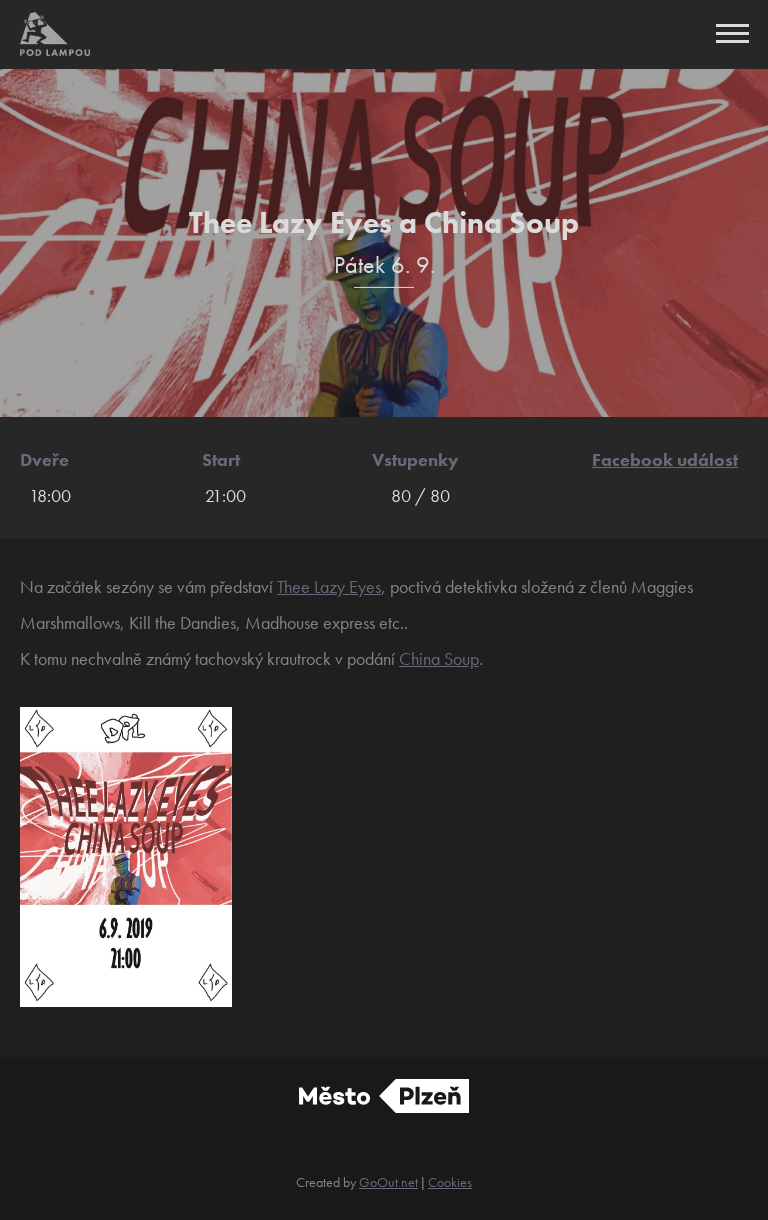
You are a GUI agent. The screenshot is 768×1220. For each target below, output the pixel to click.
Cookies (450, 1182)
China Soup (439, 658)
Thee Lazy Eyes (329, 586)
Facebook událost (665, 459)
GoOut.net (388, 1182)
